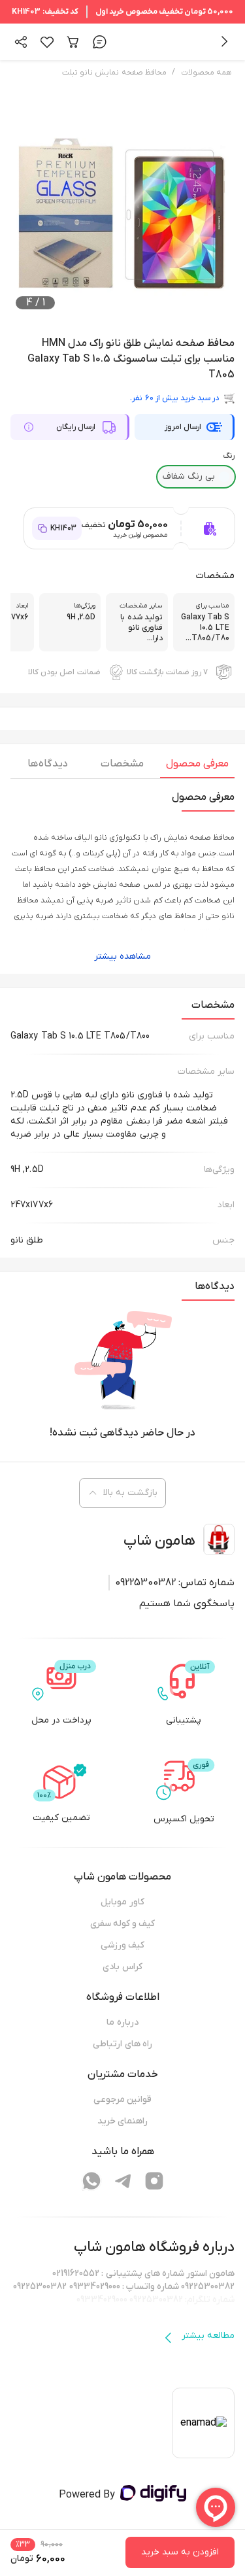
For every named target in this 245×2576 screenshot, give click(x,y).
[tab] (197, 767)
